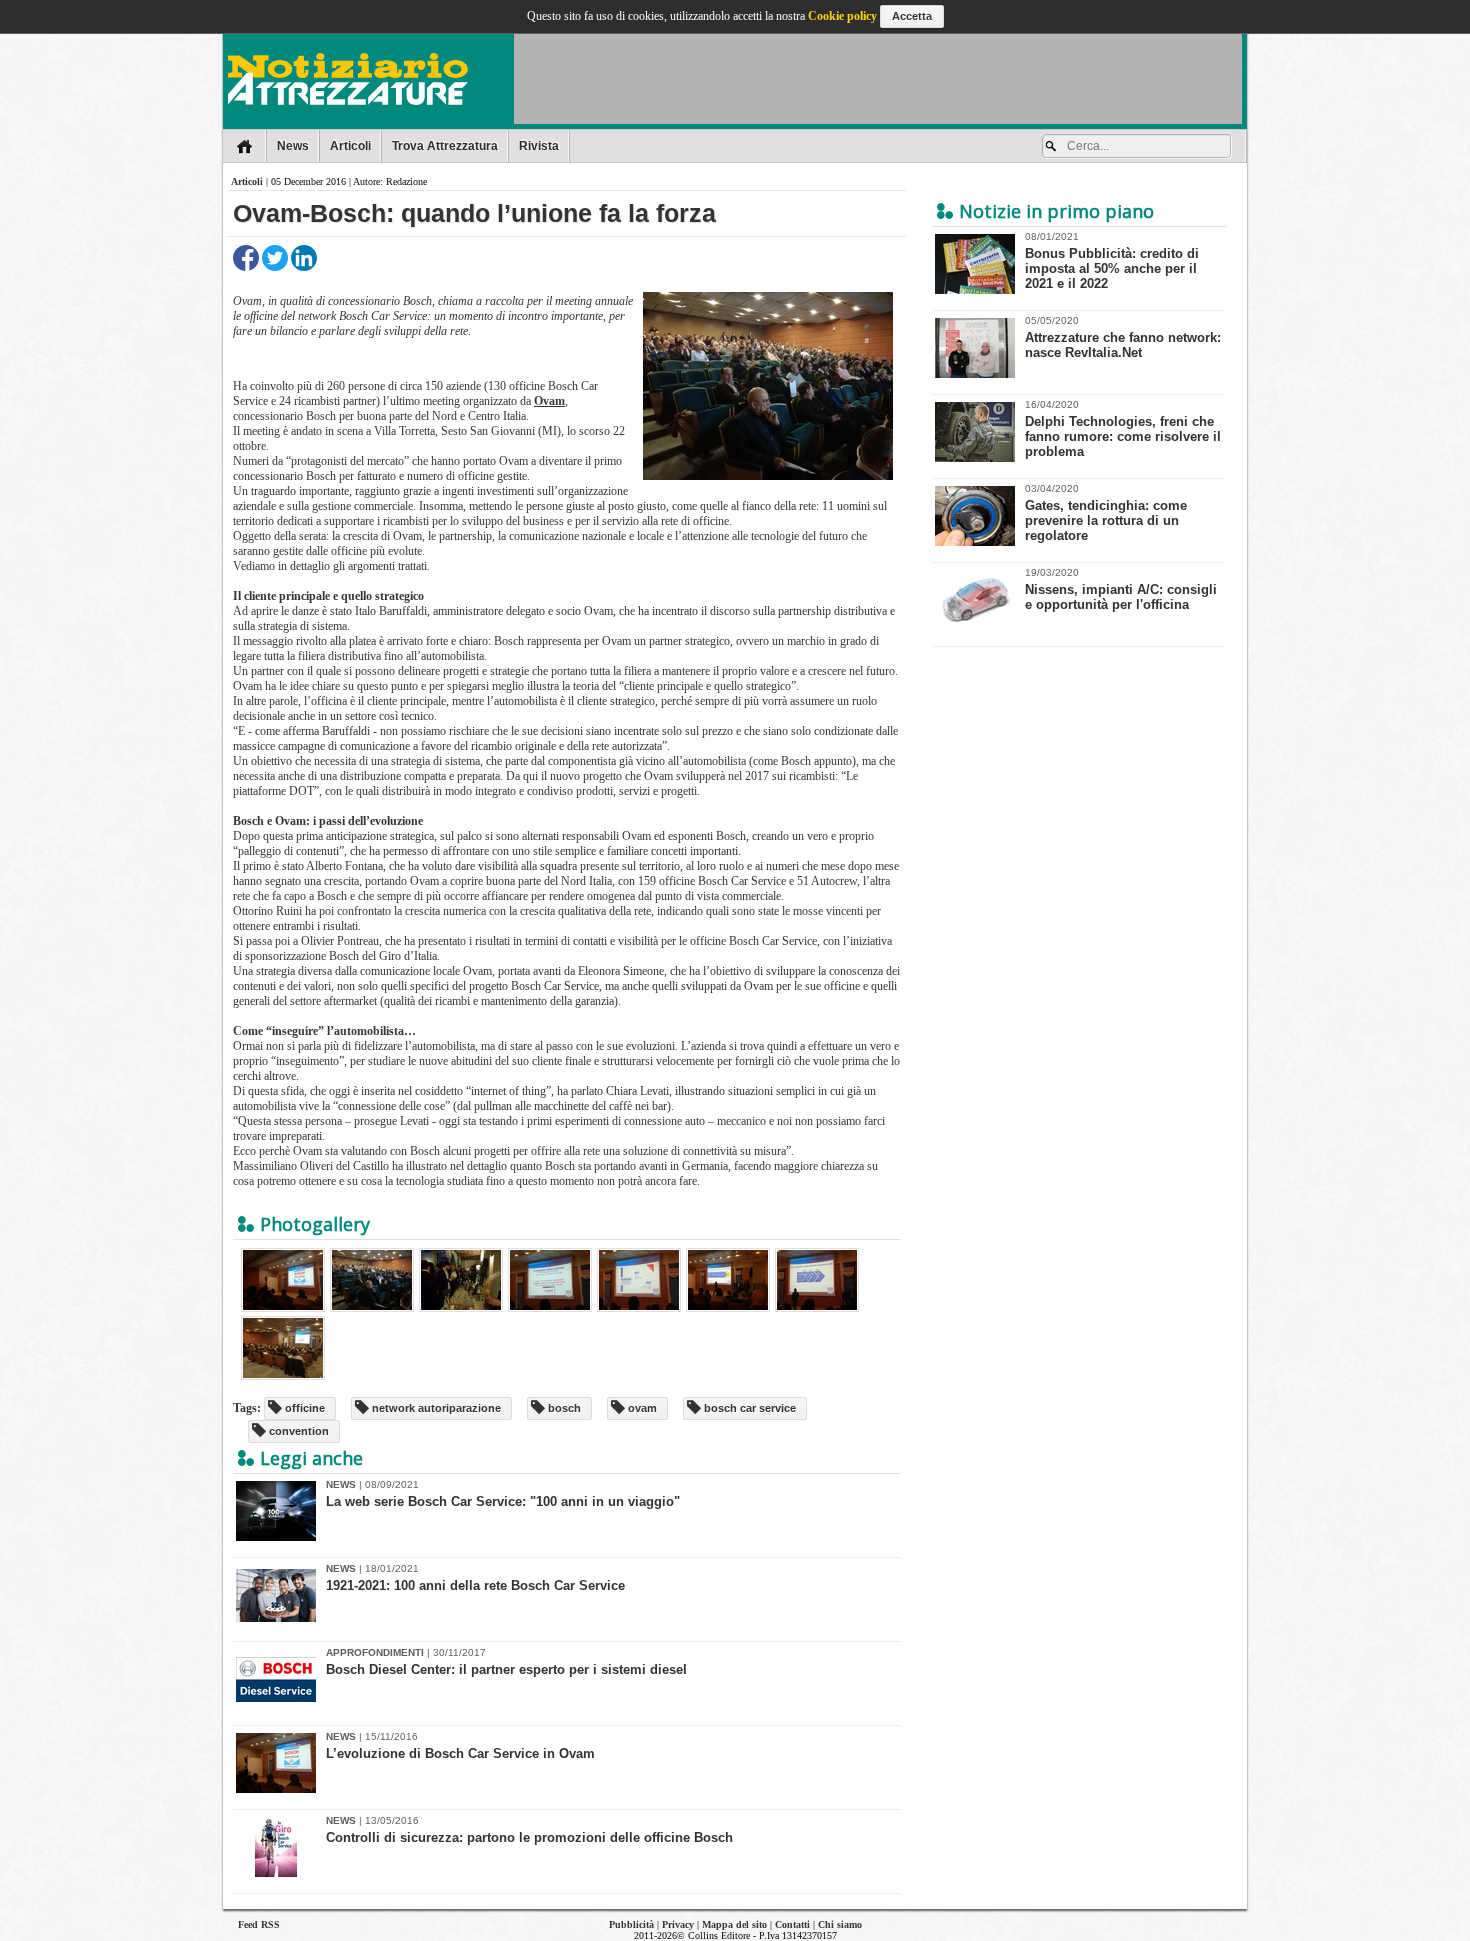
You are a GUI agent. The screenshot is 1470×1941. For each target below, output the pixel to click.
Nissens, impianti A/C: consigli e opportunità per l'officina (1121, 589)
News (293, 146)
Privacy (678, 1924)
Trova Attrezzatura (445, 146)
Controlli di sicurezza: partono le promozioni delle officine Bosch (529, 1837)
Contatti (792, 1924)
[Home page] (244, 146)
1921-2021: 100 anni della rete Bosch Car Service (475, 1585)
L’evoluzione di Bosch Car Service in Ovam (460, 1753)
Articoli (350, 146)
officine (303, 1408)
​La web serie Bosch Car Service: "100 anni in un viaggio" (503, 1501)
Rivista (539, 146)
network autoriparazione (435, 1408)
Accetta (912, 16)
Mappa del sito (734, 1924)
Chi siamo (840, 1924)
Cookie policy (842, 16)
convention (297, 1431)
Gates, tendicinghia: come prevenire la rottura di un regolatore (1106, 513)
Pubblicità (631, 1924)
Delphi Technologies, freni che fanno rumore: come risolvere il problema (1123, 429)
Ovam (549, 401)
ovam (641, 1408)
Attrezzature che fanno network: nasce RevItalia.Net (1123, 337)
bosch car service (748, 1408)
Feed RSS (259, 1924)
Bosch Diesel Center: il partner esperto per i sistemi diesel (506, 1669)
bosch (563, 1408)
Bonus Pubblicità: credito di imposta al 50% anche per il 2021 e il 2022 (1112, 261)
